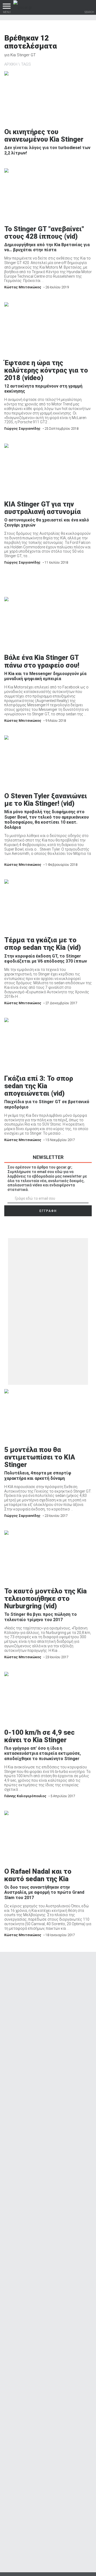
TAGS (26, 64)
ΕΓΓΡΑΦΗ (48, 1211)
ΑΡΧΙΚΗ (11, 64)
